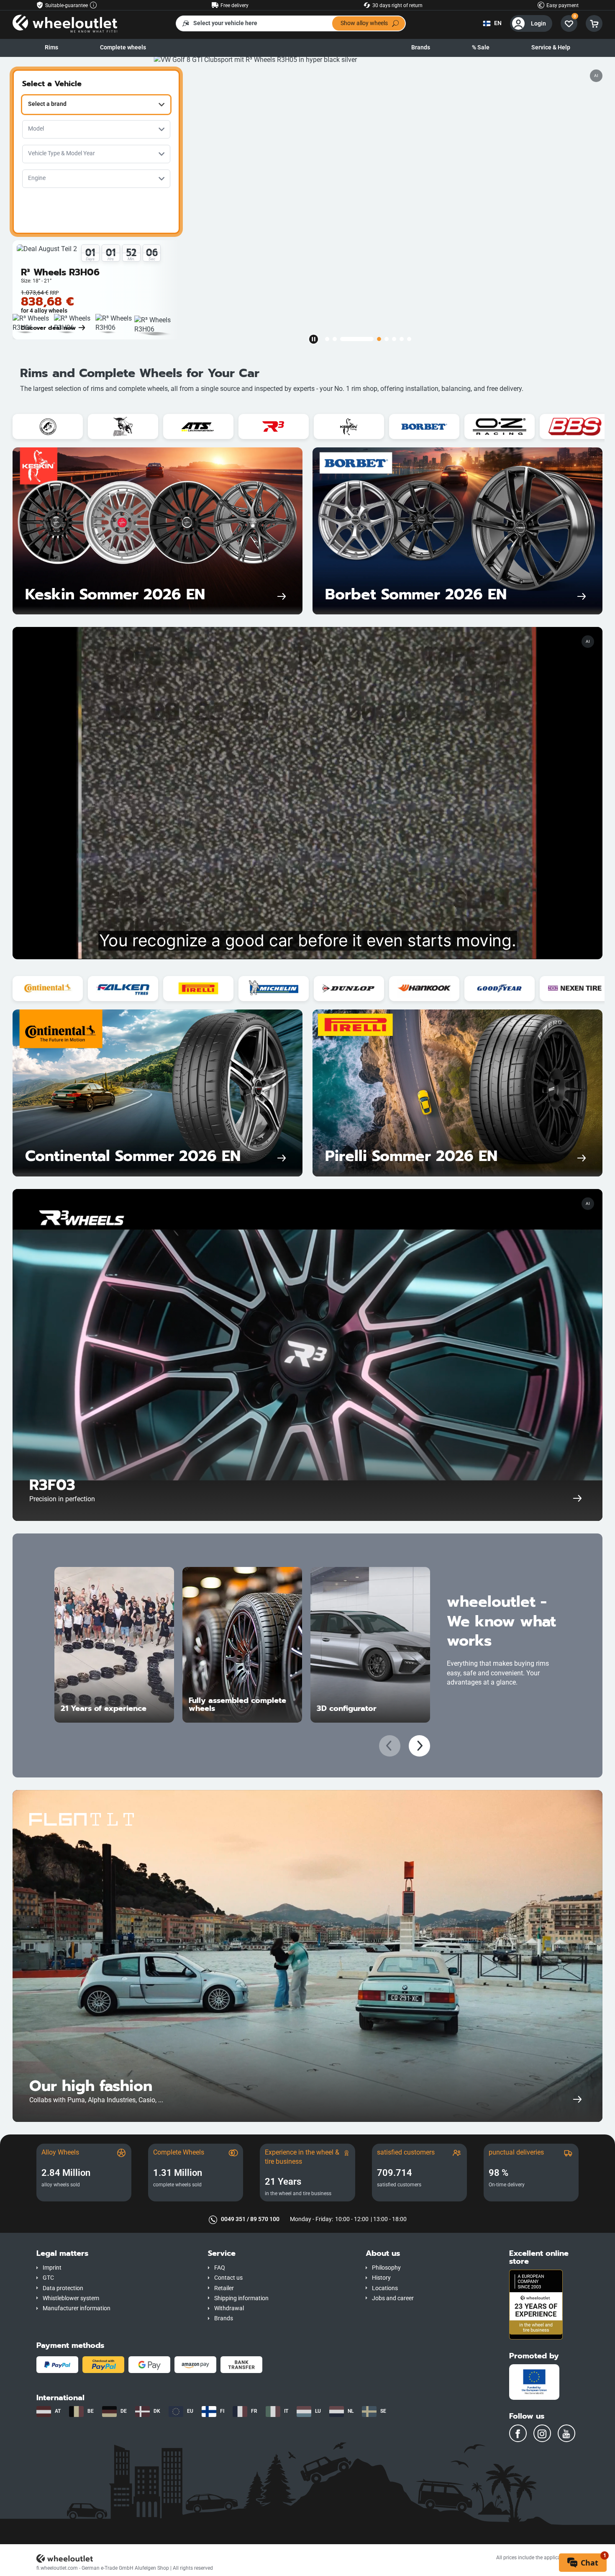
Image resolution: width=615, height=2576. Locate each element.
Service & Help (551, 48)
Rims (51, 48)
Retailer (224, 2288)
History (381, 2278)
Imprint (52, 2268)
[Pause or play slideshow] (313, 339)
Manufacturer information (77, 2308)
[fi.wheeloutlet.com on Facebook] (518, 2433)
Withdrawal (229, 2308)
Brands (421, 48)
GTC (48, 2278)
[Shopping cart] (594, 23)
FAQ (220, 2268)
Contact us (228, 2278)
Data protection (63, 2288)
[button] (116, 2254)
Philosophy (386, 2268)
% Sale (481, 48)
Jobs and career (393, 2298)
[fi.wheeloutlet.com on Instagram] (542, 2433)
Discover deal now (48, 328)
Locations (385, 2288)
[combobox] (96, 105)
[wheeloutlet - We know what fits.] (65, 23)
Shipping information (241, 2298)
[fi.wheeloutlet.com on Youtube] (566, 2433)
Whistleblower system (71, 2298)
